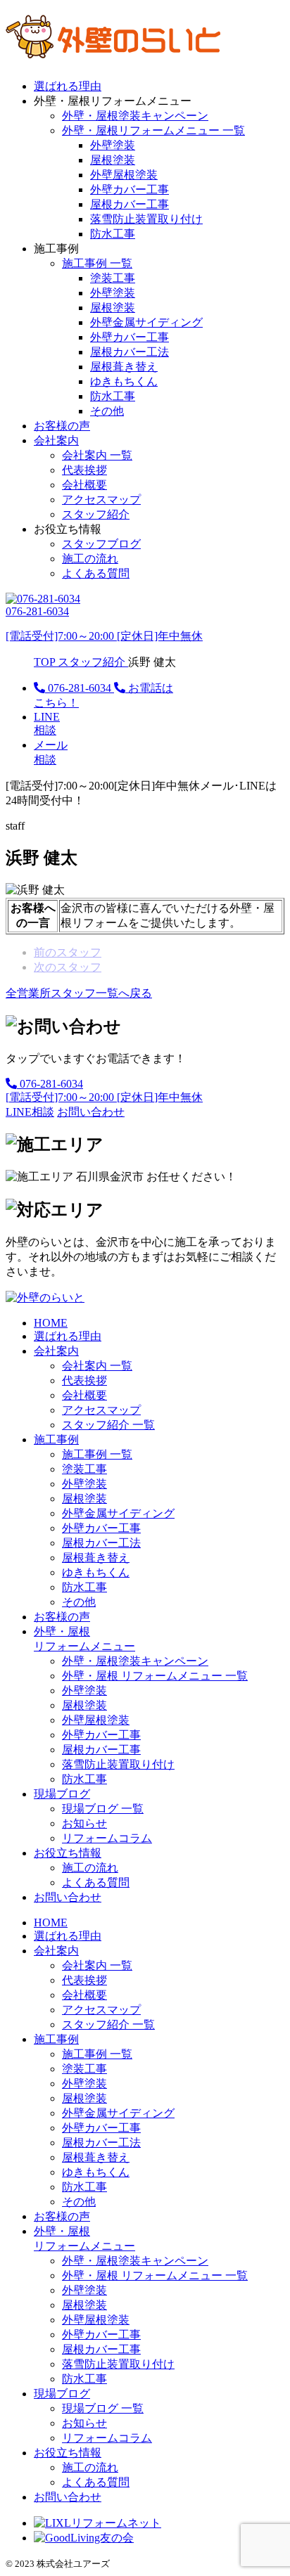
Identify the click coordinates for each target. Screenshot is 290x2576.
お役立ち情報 (68, 1853)
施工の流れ (90, 559)
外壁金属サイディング (146, 322)
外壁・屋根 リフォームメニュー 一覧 (155, 1676)
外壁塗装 (113, 145)
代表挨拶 (84, 470)
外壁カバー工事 (130, 189)
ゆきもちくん (124, 381)
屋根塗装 (113, 160)
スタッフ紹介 (96, 514)
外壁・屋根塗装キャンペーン (135, 116)
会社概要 (84, 485)
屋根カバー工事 (130, 204)
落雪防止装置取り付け (146, 219)
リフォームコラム (107, 1838)
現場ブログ (62, 1794)
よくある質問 (96, 573)
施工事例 (56, 1440)
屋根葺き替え (124, 367)
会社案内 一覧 (97, 455)
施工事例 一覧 (97, 263)
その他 (107, 411)
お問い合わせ (68, 1897)
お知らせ (84, 1823)
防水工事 (113, 234)
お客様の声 (62, 426)
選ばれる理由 (68, 86)
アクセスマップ (101, 500)
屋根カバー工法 (130, 352)
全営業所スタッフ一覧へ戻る (79, 993)
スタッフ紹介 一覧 (108, 1425)
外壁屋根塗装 (124, 175)
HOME (51, 1323)
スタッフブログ (101, 544)
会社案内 (56, 440)
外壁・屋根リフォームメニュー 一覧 (153, 130)
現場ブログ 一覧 (103, 1809)
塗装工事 (113, 278)
